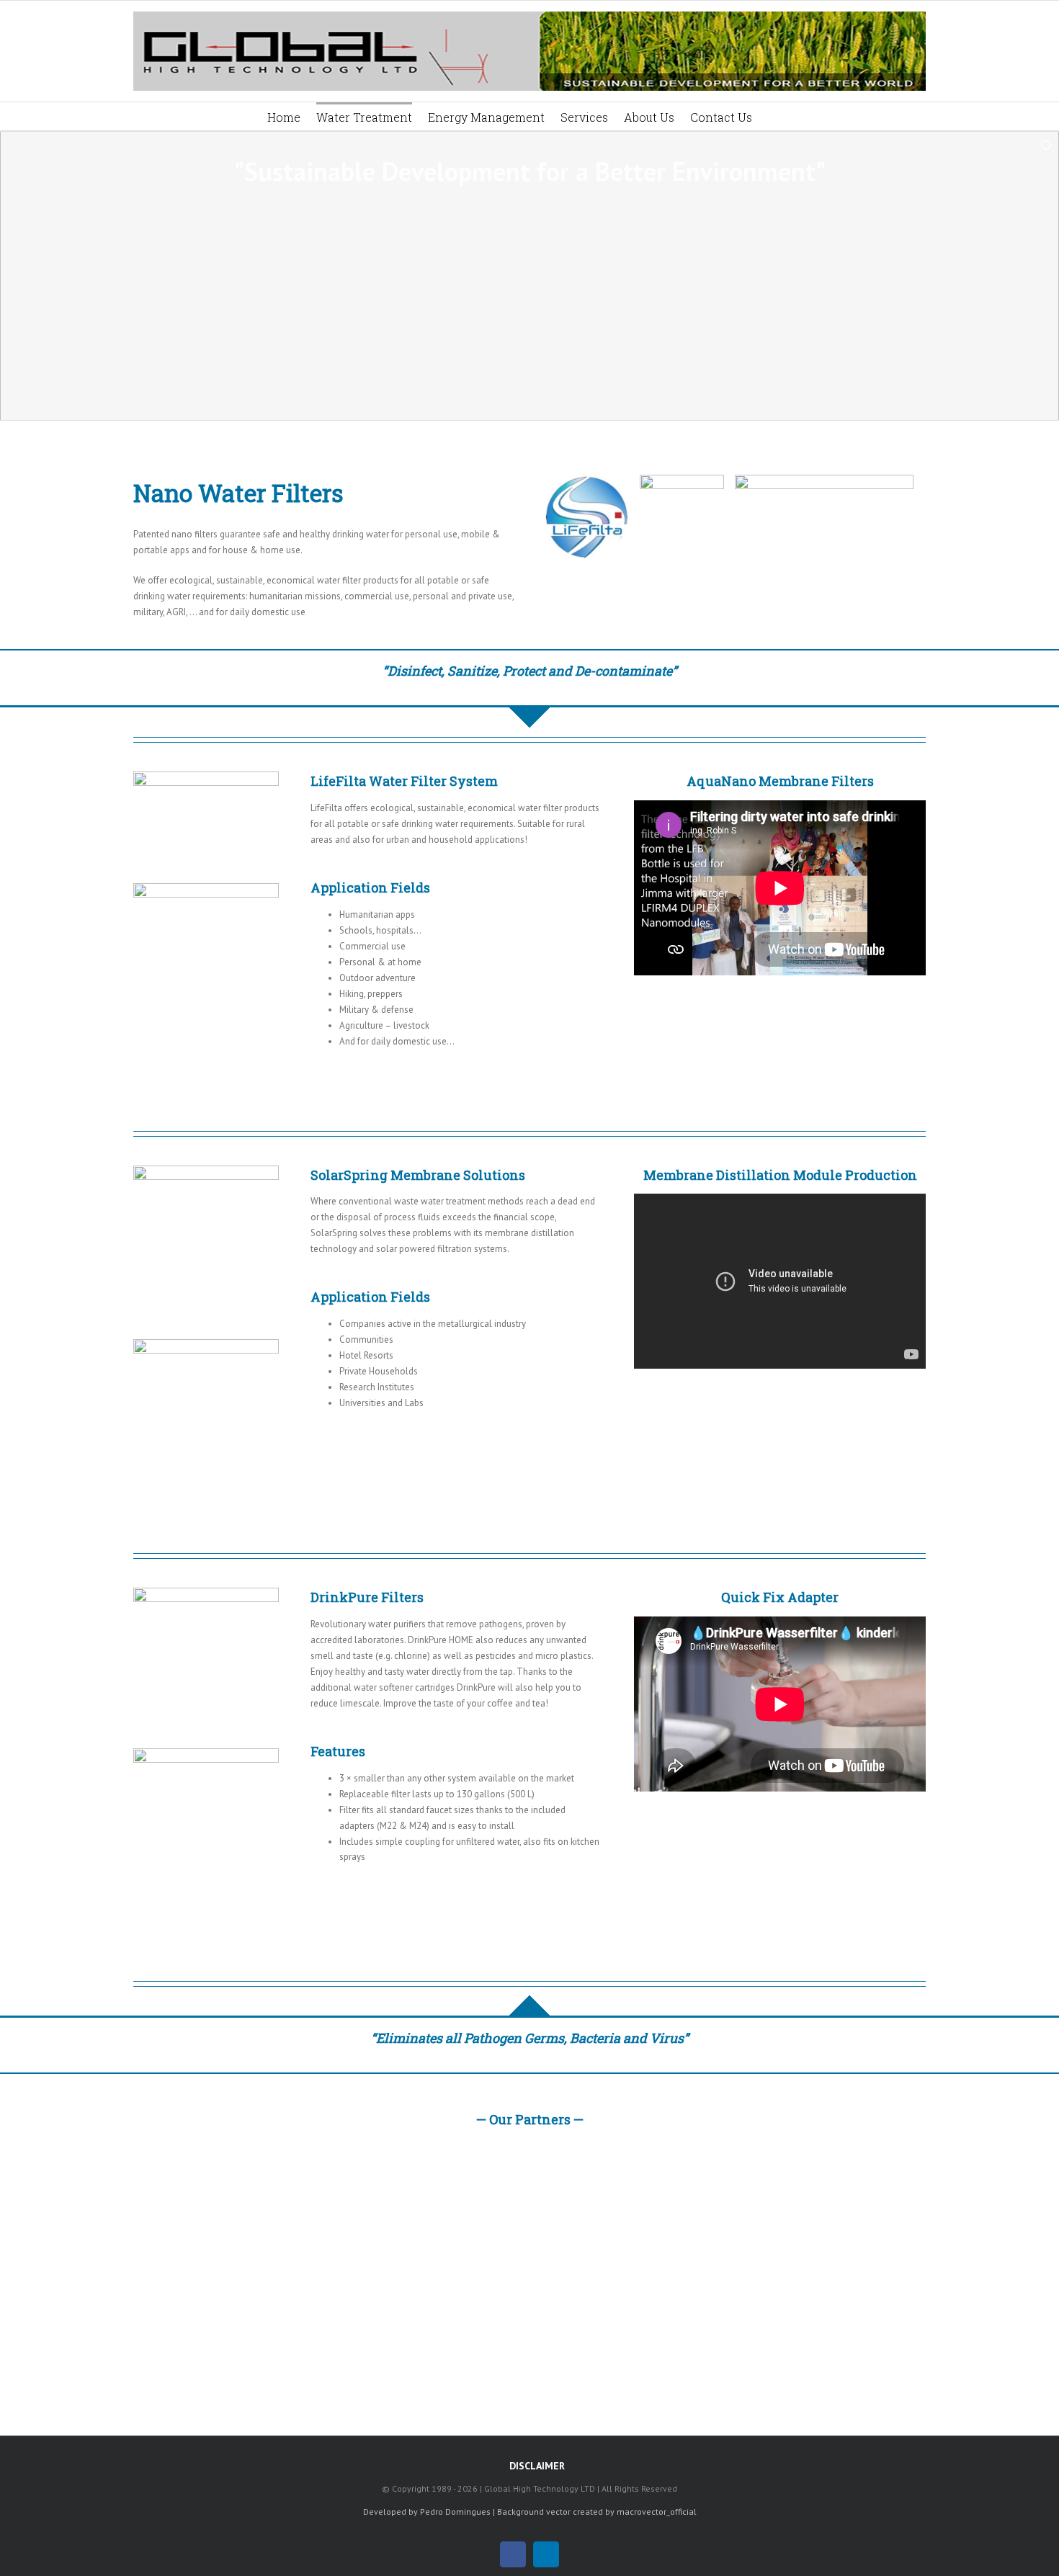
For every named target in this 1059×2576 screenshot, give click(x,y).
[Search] (772, 116)
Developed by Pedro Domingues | (429, 2512)
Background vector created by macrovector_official (597, 2512)
